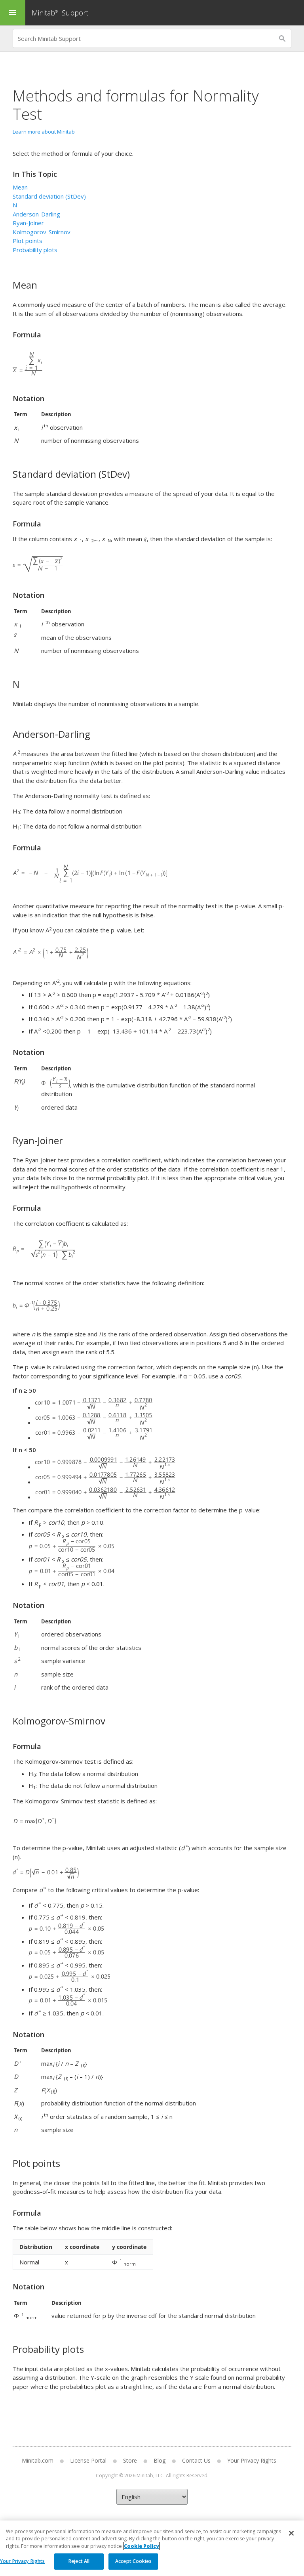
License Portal (88, 2460)
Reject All (79, 2561)
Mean (20, 187)
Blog (160, 2460)
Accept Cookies (133, 2561)
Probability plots (35, 250)
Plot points (28, 241)
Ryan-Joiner (28, 223)
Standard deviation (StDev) (49, 196)
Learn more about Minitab (44, 132)
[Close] (291, 2533)
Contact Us (196, 2460)
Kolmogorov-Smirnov (42, 232)
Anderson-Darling (36, 214)
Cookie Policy (141, 2546)
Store (130, 2460)
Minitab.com (38, 2460)
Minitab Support (60, 13)
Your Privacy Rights (22, 2561)
